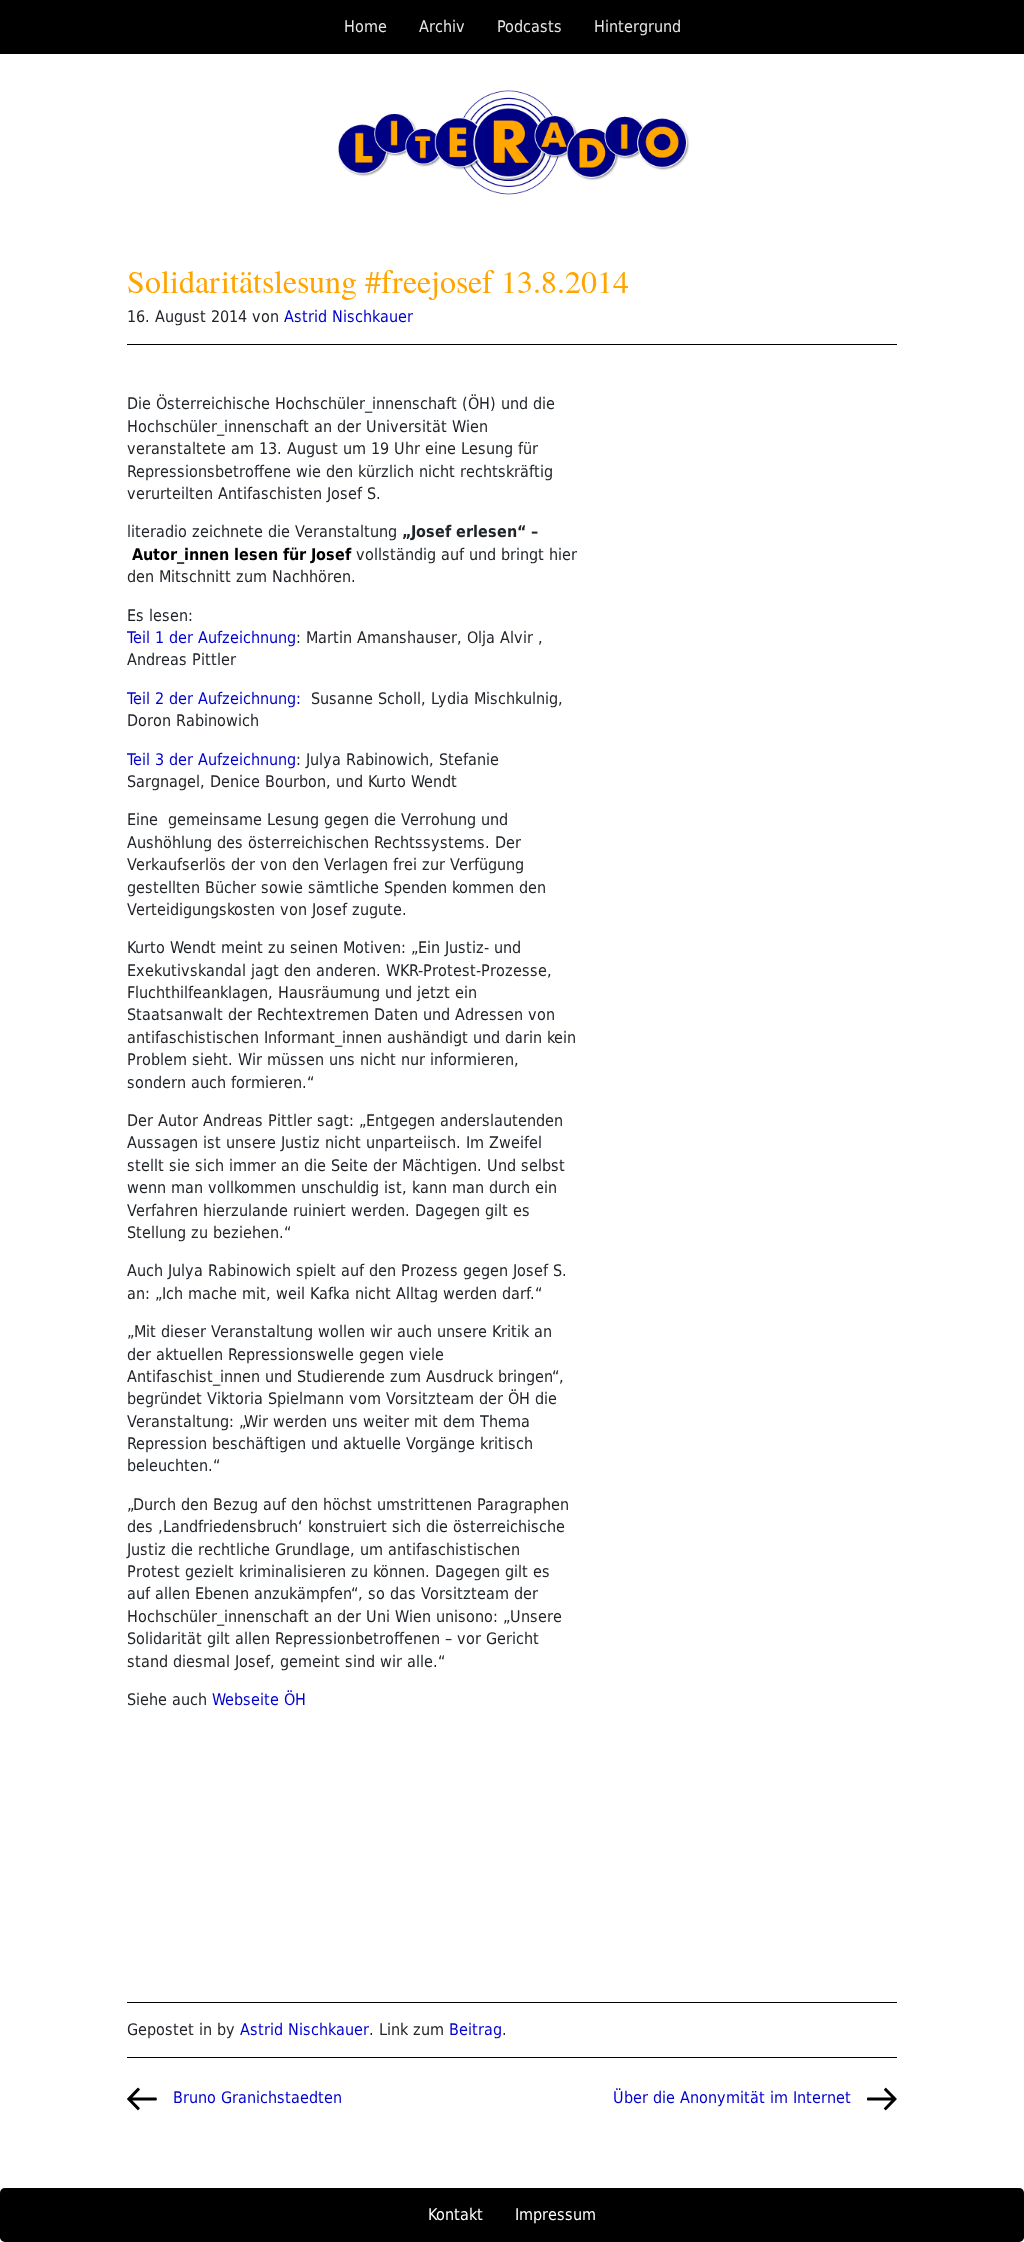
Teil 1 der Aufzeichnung (211, 637)
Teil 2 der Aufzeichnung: (214, 698)
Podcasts (529, 26)
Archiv (442, 26)
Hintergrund (637, 26)
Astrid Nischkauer (348, 316)
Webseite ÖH (259, 1699)
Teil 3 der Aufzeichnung (211, 759)
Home (365, 26)
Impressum (555, 2214)
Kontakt (455, 2214)
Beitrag (475, 2029)
